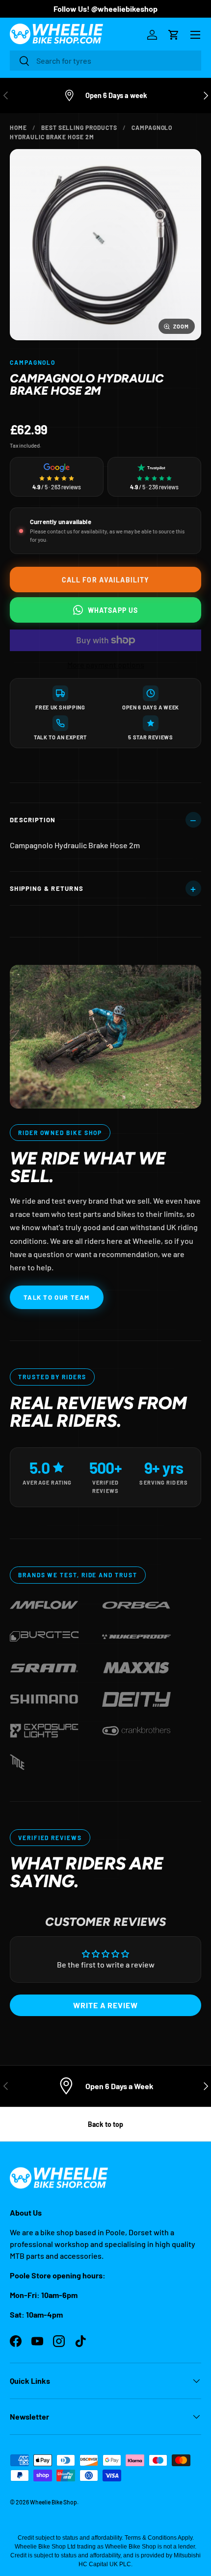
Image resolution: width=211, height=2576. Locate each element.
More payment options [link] (106, 665)
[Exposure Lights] (44, 1729)
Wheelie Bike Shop (53, 2502)
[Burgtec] (44, 1634)
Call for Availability (106, 580)
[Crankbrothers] (136, 1729)
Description (33, 820)
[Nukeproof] (136, 1634)
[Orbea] (136, 1603)
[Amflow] (44, 1603)
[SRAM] (44, 1666)
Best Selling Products (79, 127)
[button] (174, 35)
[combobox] (105, 61)
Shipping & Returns (47, 888)
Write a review (105, 2005)
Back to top (105, 2124)
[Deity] (136, 1697)
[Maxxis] (136, 1666)
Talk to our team (57, 1297)
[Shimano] (44, 1697)
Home (18, 127)
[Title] (17, 1760)
